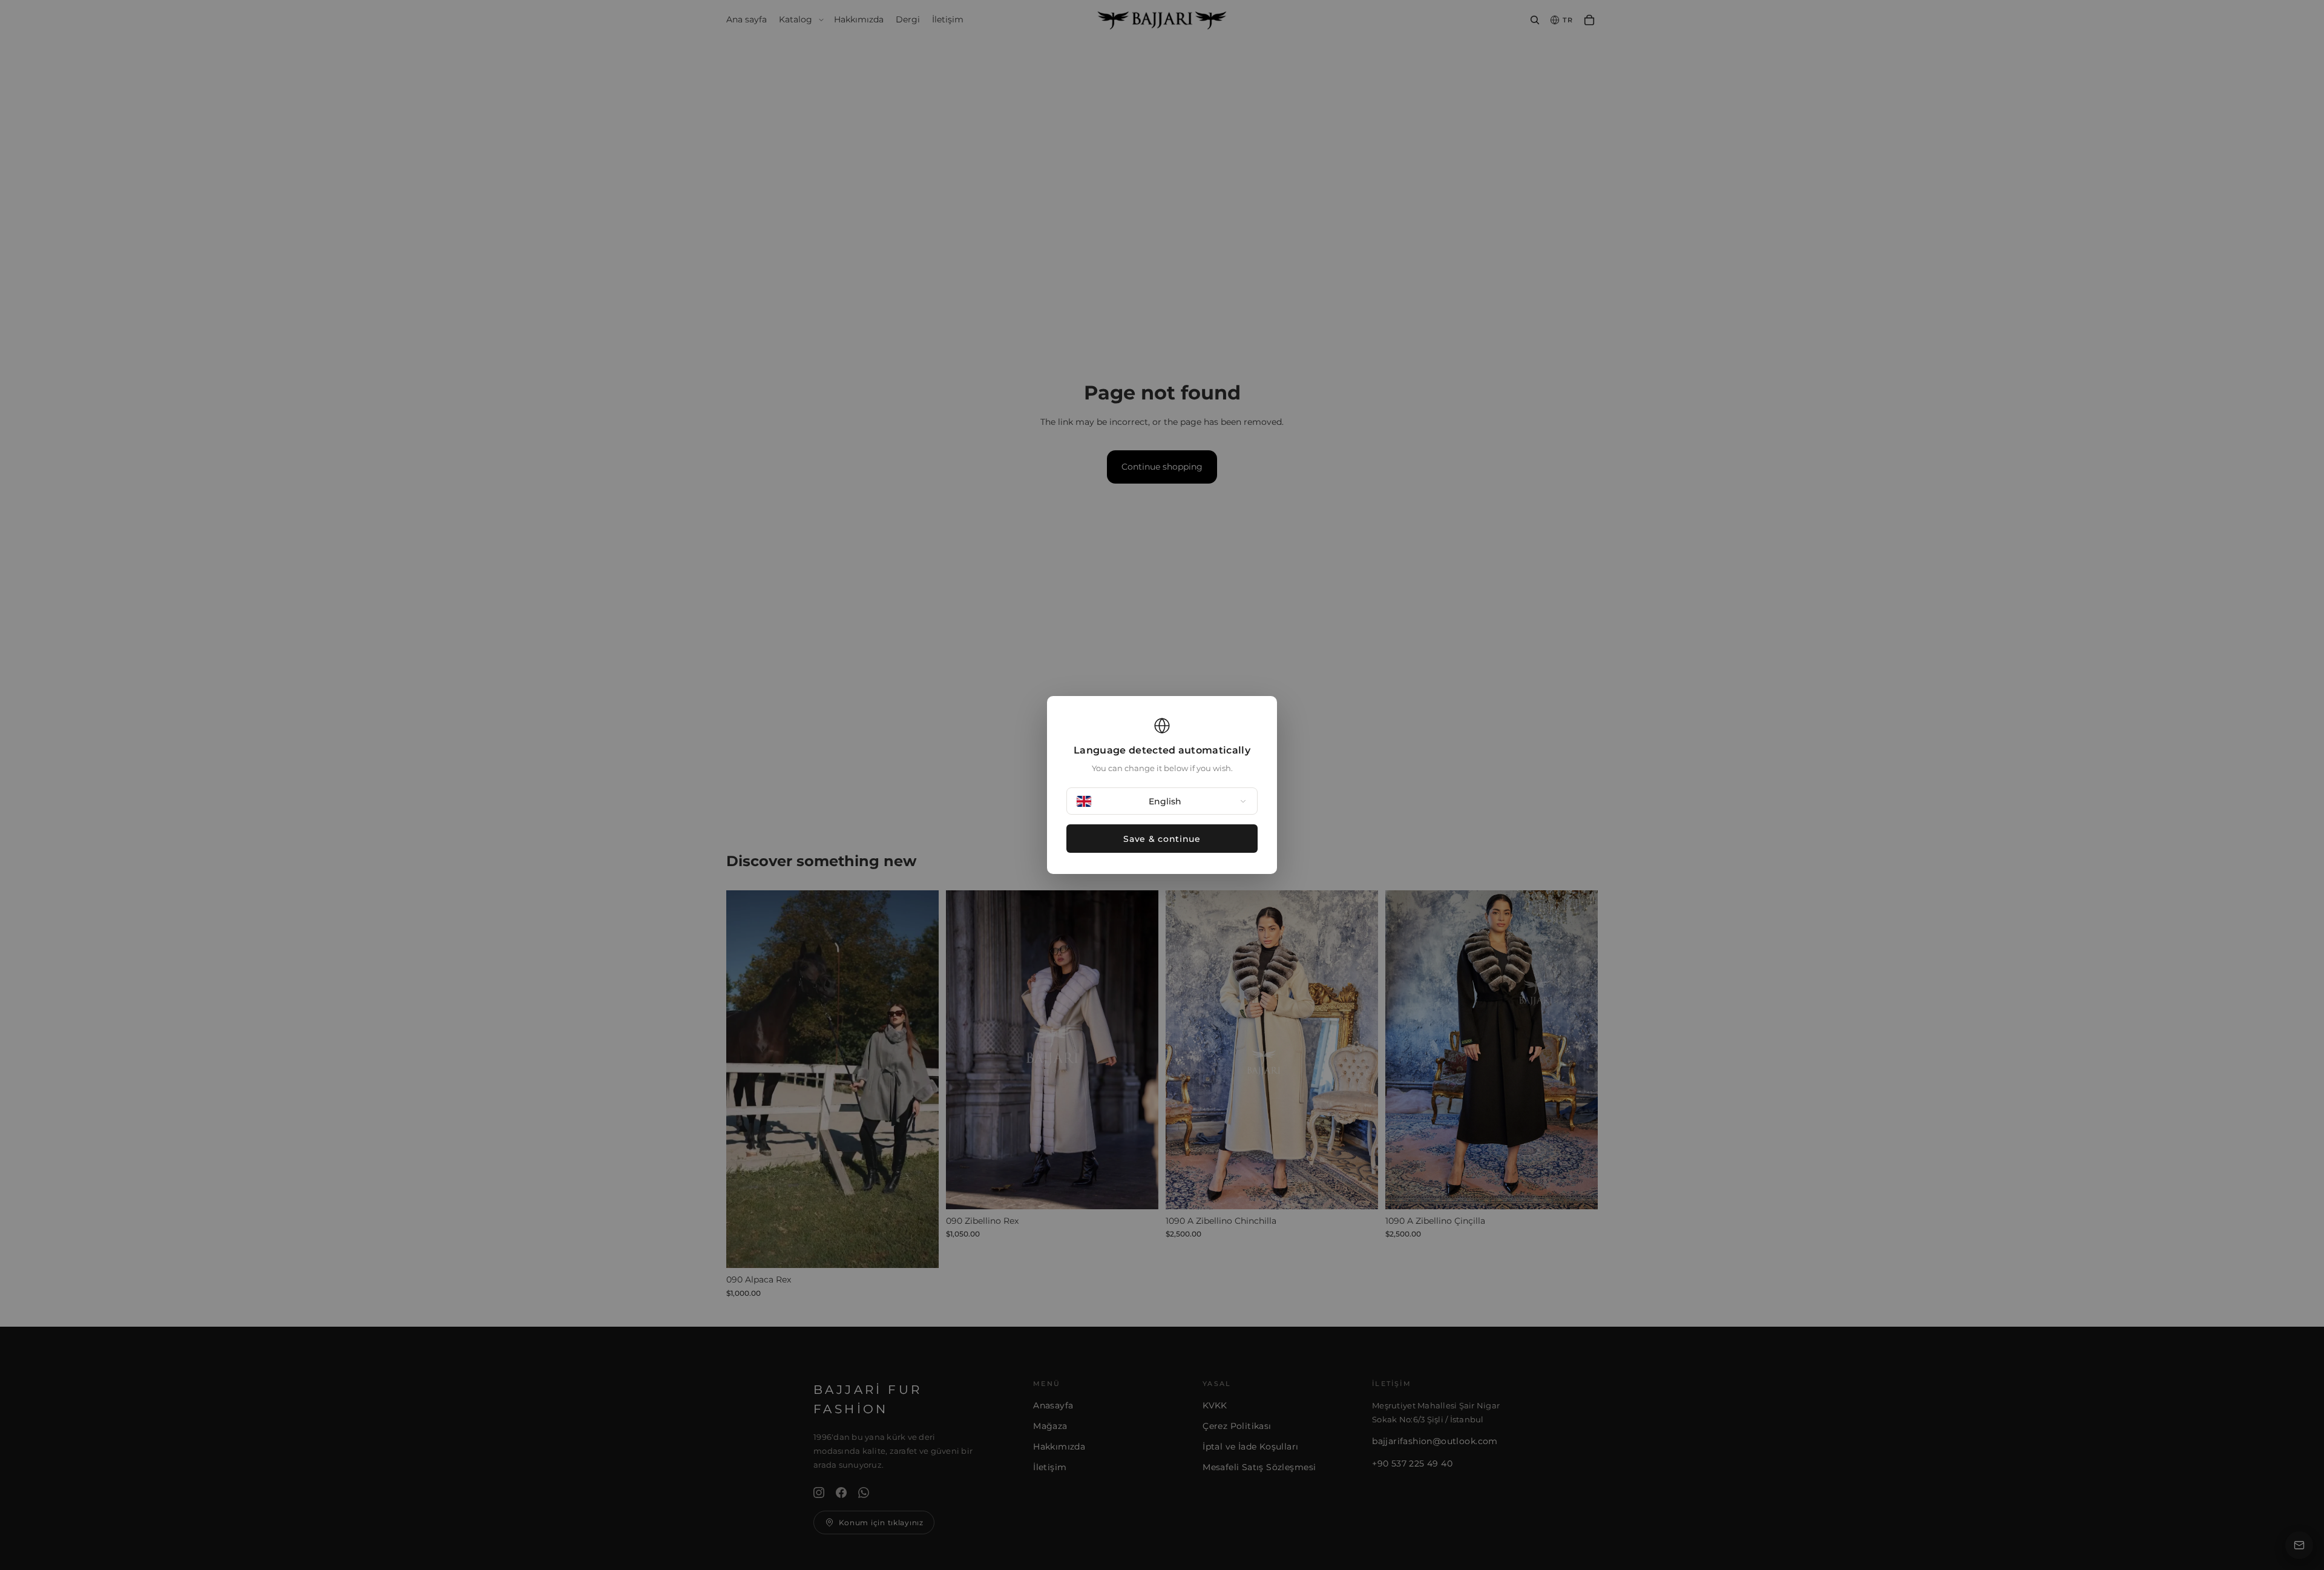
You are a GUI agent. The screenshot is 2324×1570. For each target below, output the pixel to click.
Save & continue (1162, 839)
